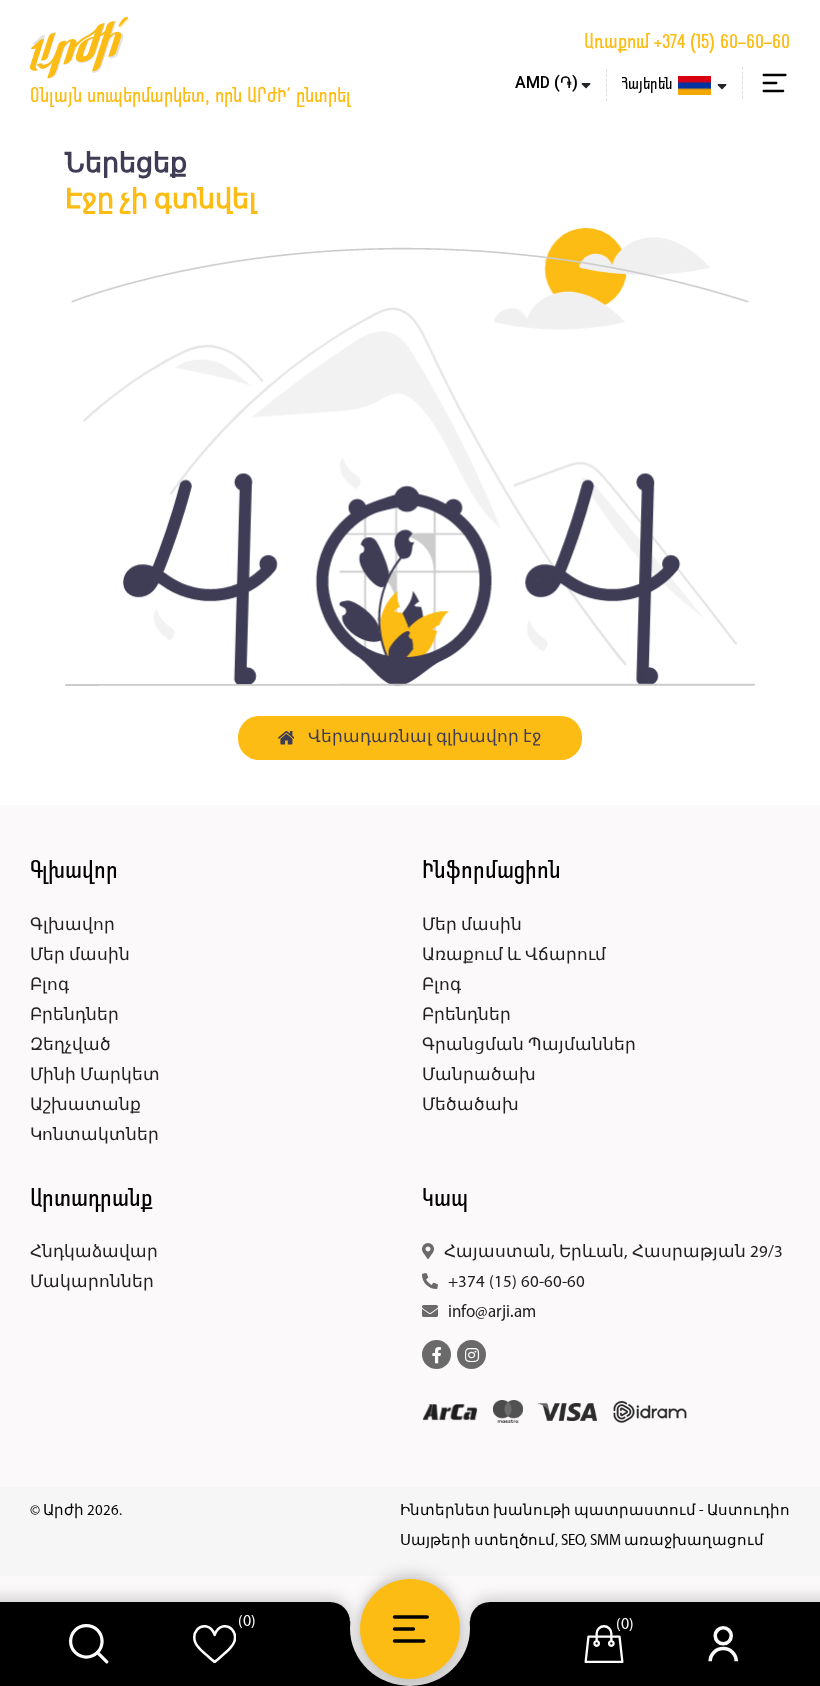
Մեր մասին (80, 955)
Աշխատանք (85, 1105)
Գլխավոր (72, 925)
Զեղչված (70, 1045)
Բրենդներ (74, 1015)
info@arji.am (492, 1312)
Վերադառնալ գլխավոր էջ (425, 737)
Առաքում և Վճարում (514, 955)
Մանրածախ (479, 1075)
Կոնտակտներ (94, 1135)
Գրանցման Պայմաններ (529, 1045)
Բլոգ (49, 985)
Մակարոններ (92, 1282)
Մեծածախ (470, 1105)
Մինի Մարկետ (95, 1075)
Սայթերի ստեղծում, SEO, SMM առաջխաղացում (582, 1541)
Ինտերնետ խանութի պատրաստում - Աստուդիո (595, 1511)
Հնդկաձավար (94, 1252)
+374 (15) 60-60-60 (722, 43)
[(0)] (214, 1644)
